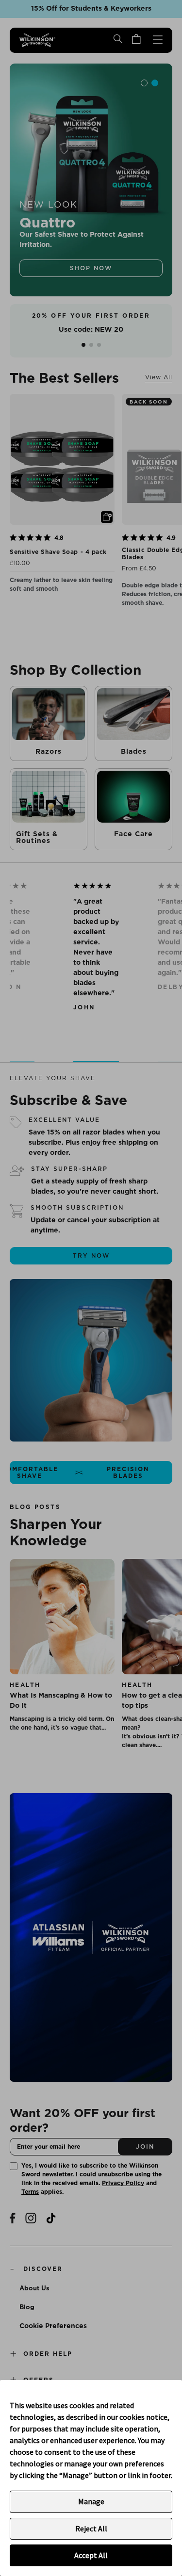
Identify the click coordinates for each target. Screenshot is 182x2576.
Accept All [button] (91, 2555)
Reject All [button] (91, 2528)
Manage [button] (91, 2501)
